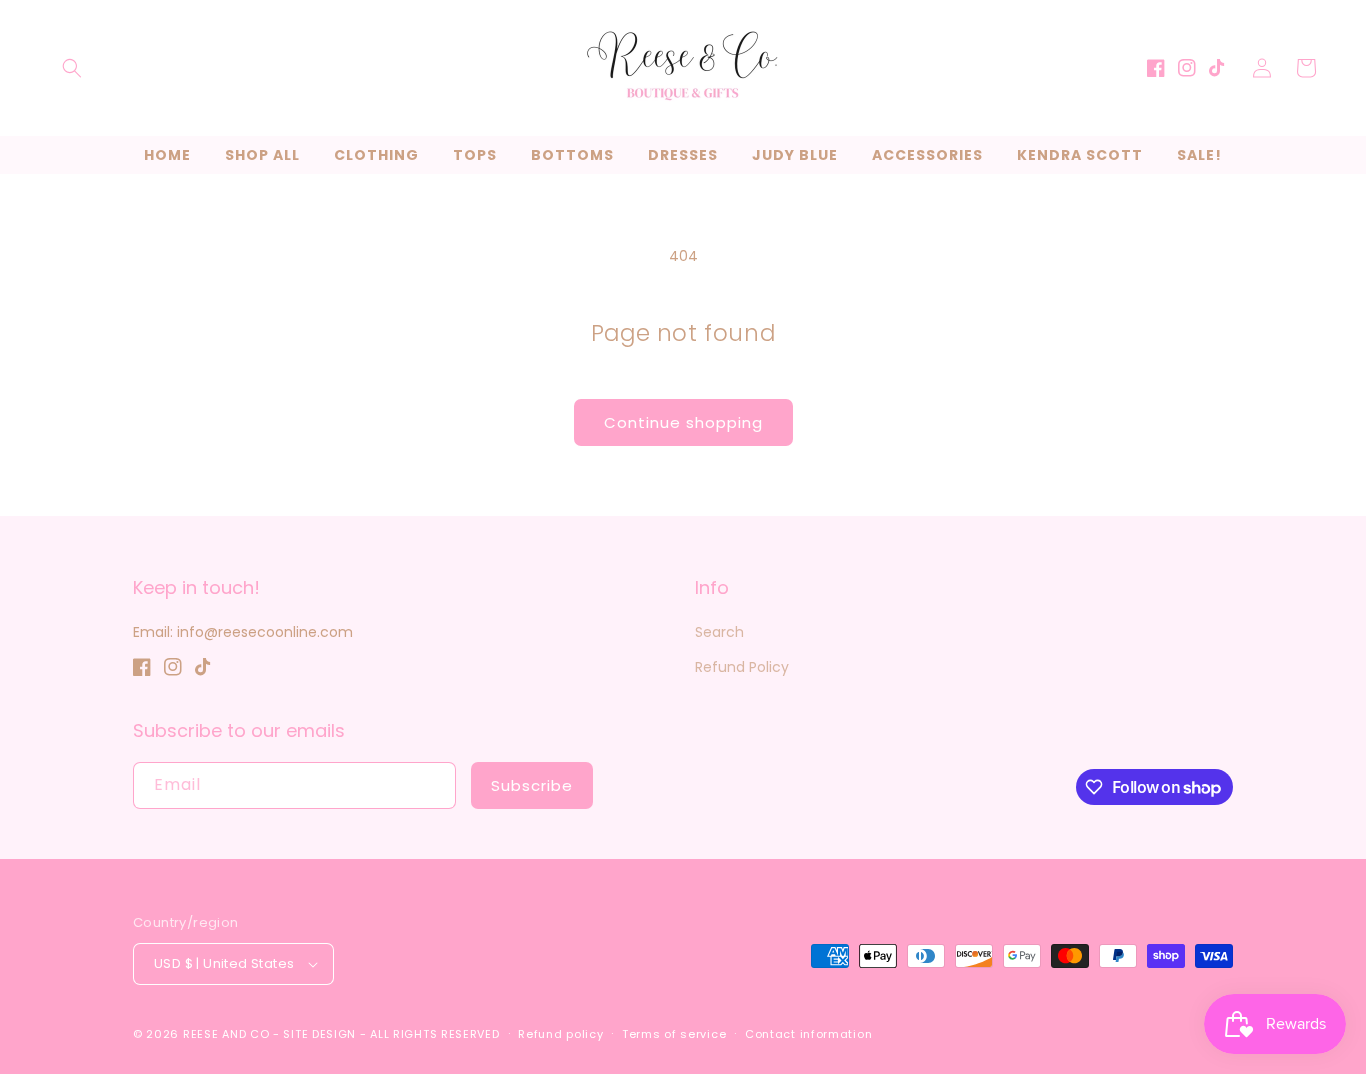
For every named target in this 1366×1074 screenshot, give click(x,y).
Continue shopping (683, 422)
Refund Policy (742, 667)
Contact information (808, 1034)
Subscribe (532, 785)
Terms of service (674, 1034)
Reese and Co (226, 1034)
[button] (72, 68)
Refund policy (560, 1034)
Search (719, 632)
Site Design (319, 1034)
